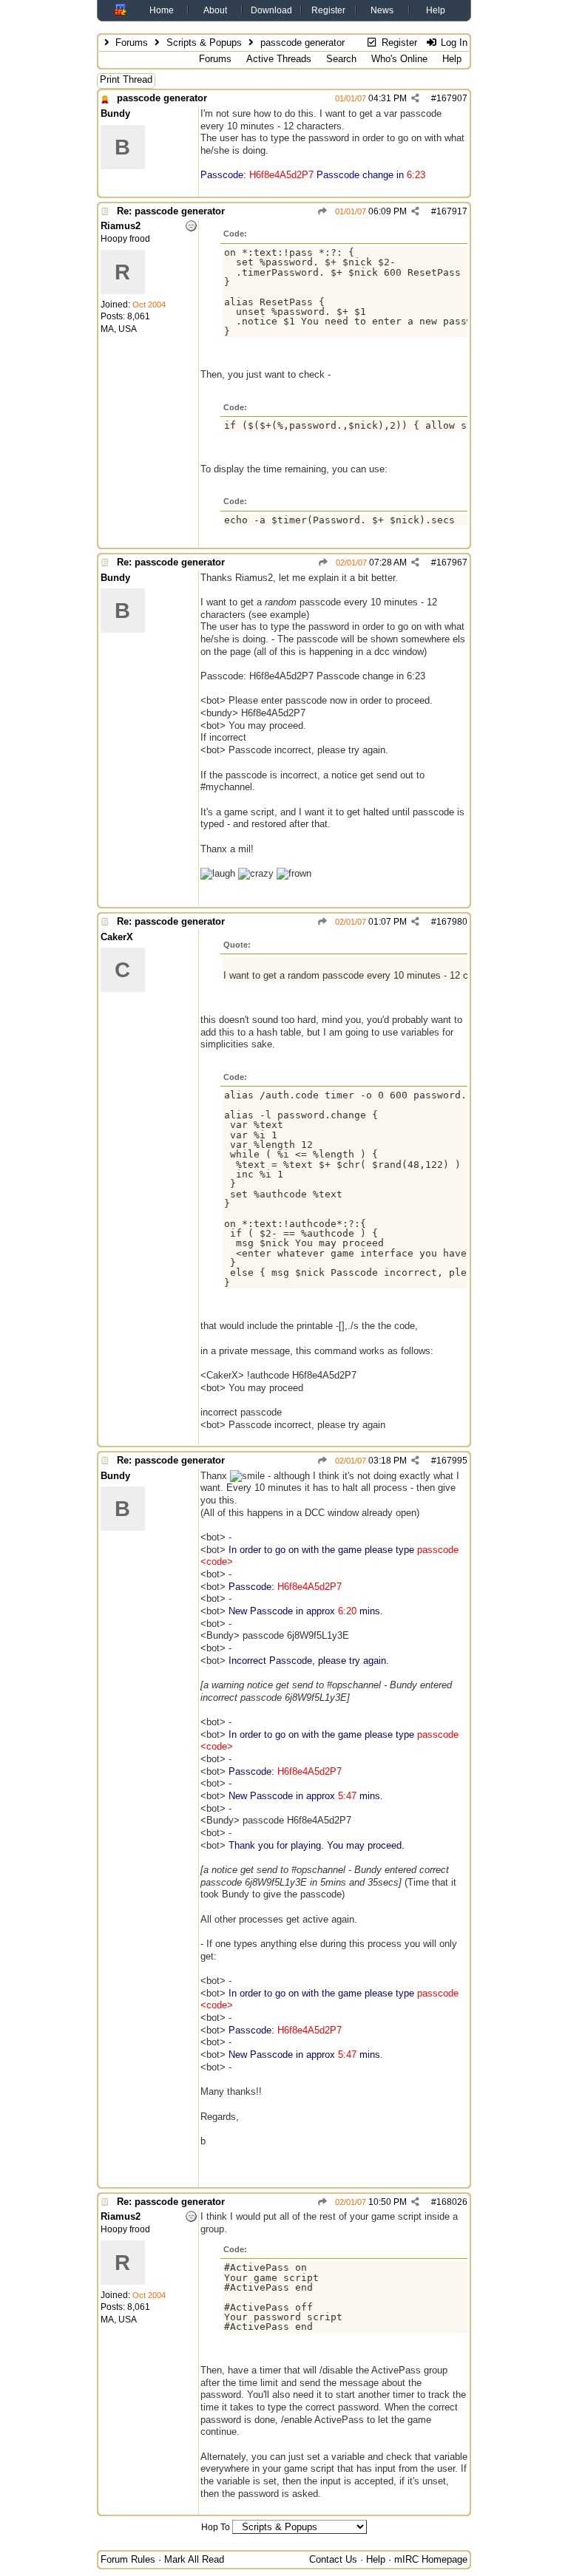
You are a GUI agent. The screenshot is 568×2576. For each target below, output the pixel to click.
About (215, 10)
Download (271, 10)
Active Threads (279, 59)
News (382, 10)
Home (162, 10)
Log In (453, 43)
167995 (452, 1461)
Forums (132, 43)
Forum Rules (128, 2559)
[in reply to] (322, 211)
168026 (452, 2202)
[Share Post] (415, 98)
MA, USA (119, 329)
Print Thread (126, 79)
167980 (452, 922)
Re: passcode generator (171, 211)
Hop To (216, 2527)
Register (328, 10)
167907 (452, 98)
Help (436, 10)
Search (341, 59)
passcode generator (162, 98)
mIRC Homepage (431, 2559)
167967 (452, 563)
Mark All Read (194, 2559)
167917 (452, 211)
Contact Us (333, 2559)
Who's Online (399, 59)
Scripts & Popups (204, 43)
